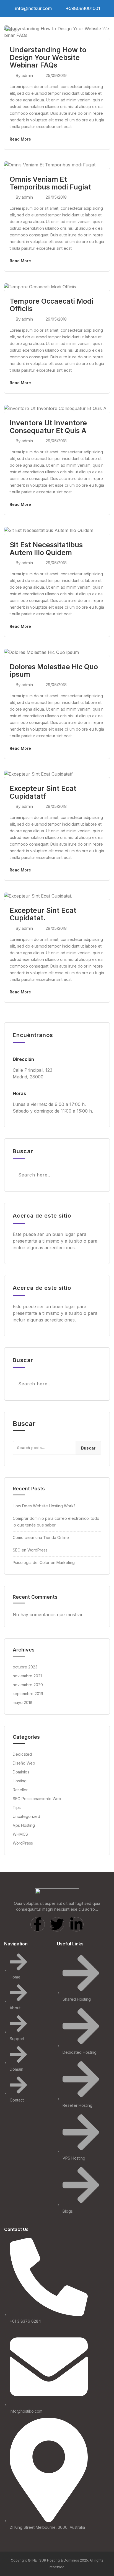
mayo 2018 (23, 1702)
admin (27, 75)
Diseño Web (24, 1763)
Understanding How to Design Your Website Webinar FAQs (48, 57)
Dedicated (22, 1754)
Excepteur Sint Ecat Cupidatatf (43, 792)
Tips (17, 1807)
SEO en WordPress (30, 1550)
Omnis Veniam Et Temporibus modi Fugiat (50, 183)
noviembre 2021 (27, 1676)
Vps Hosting (24, 1825)
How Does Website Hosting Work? (44, 1506)
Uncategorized (26, 1816)
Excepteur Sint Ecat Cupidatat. (43, 914)
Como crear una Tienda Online (41, 1537)
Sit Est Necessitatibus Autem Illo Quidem (46, 549)
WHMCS (20, 1834)
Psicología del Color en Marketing (44, 1562)
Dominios (21, 1772)
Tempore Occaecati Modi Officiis (51, 305)
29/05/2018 (56, 197)
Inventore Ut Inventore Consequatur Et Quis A (48, 427)
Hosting (20, 1781)
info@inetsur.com (33, 8)
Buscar (24, 1424)
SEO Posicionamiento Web (37, 1799)
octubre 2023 (25, 1667)
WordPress (23, 1843)
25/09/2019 (56, 75)
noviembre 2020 (28, 1685)
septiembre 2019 (28, 1694)
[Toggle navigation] (104, 29)
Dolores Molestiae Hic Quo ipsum (54, 671)
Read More (20, 139)
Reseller (20, 1790)
